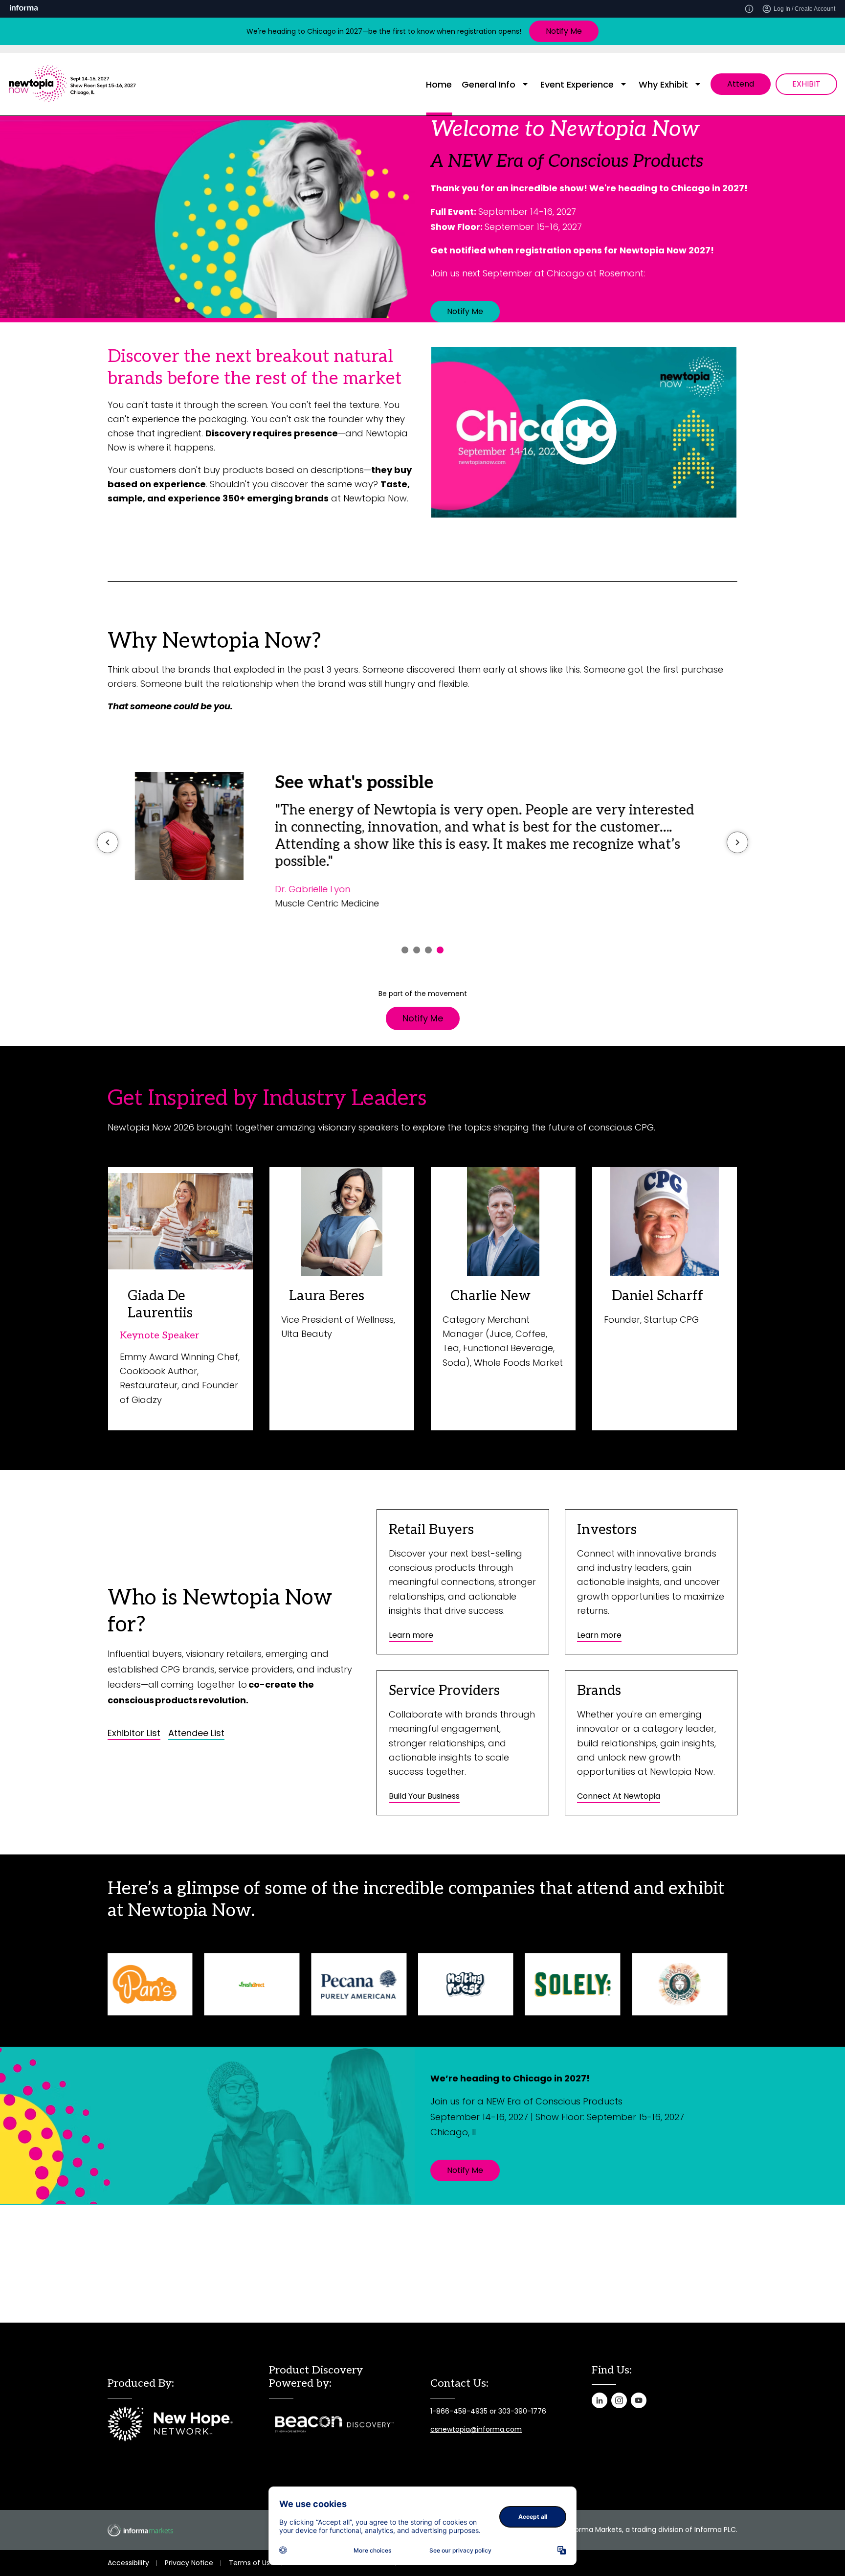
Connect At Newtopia (619, 1796)
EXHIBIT (806, 84)
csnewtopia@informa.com (476, 2429)
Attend (741, 84)
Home (439, 84)
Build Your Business (424, 1796)
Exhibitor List (134, 1733)
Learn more (411, 1635)
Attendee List (196, 1733)
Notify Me (564, 31)
